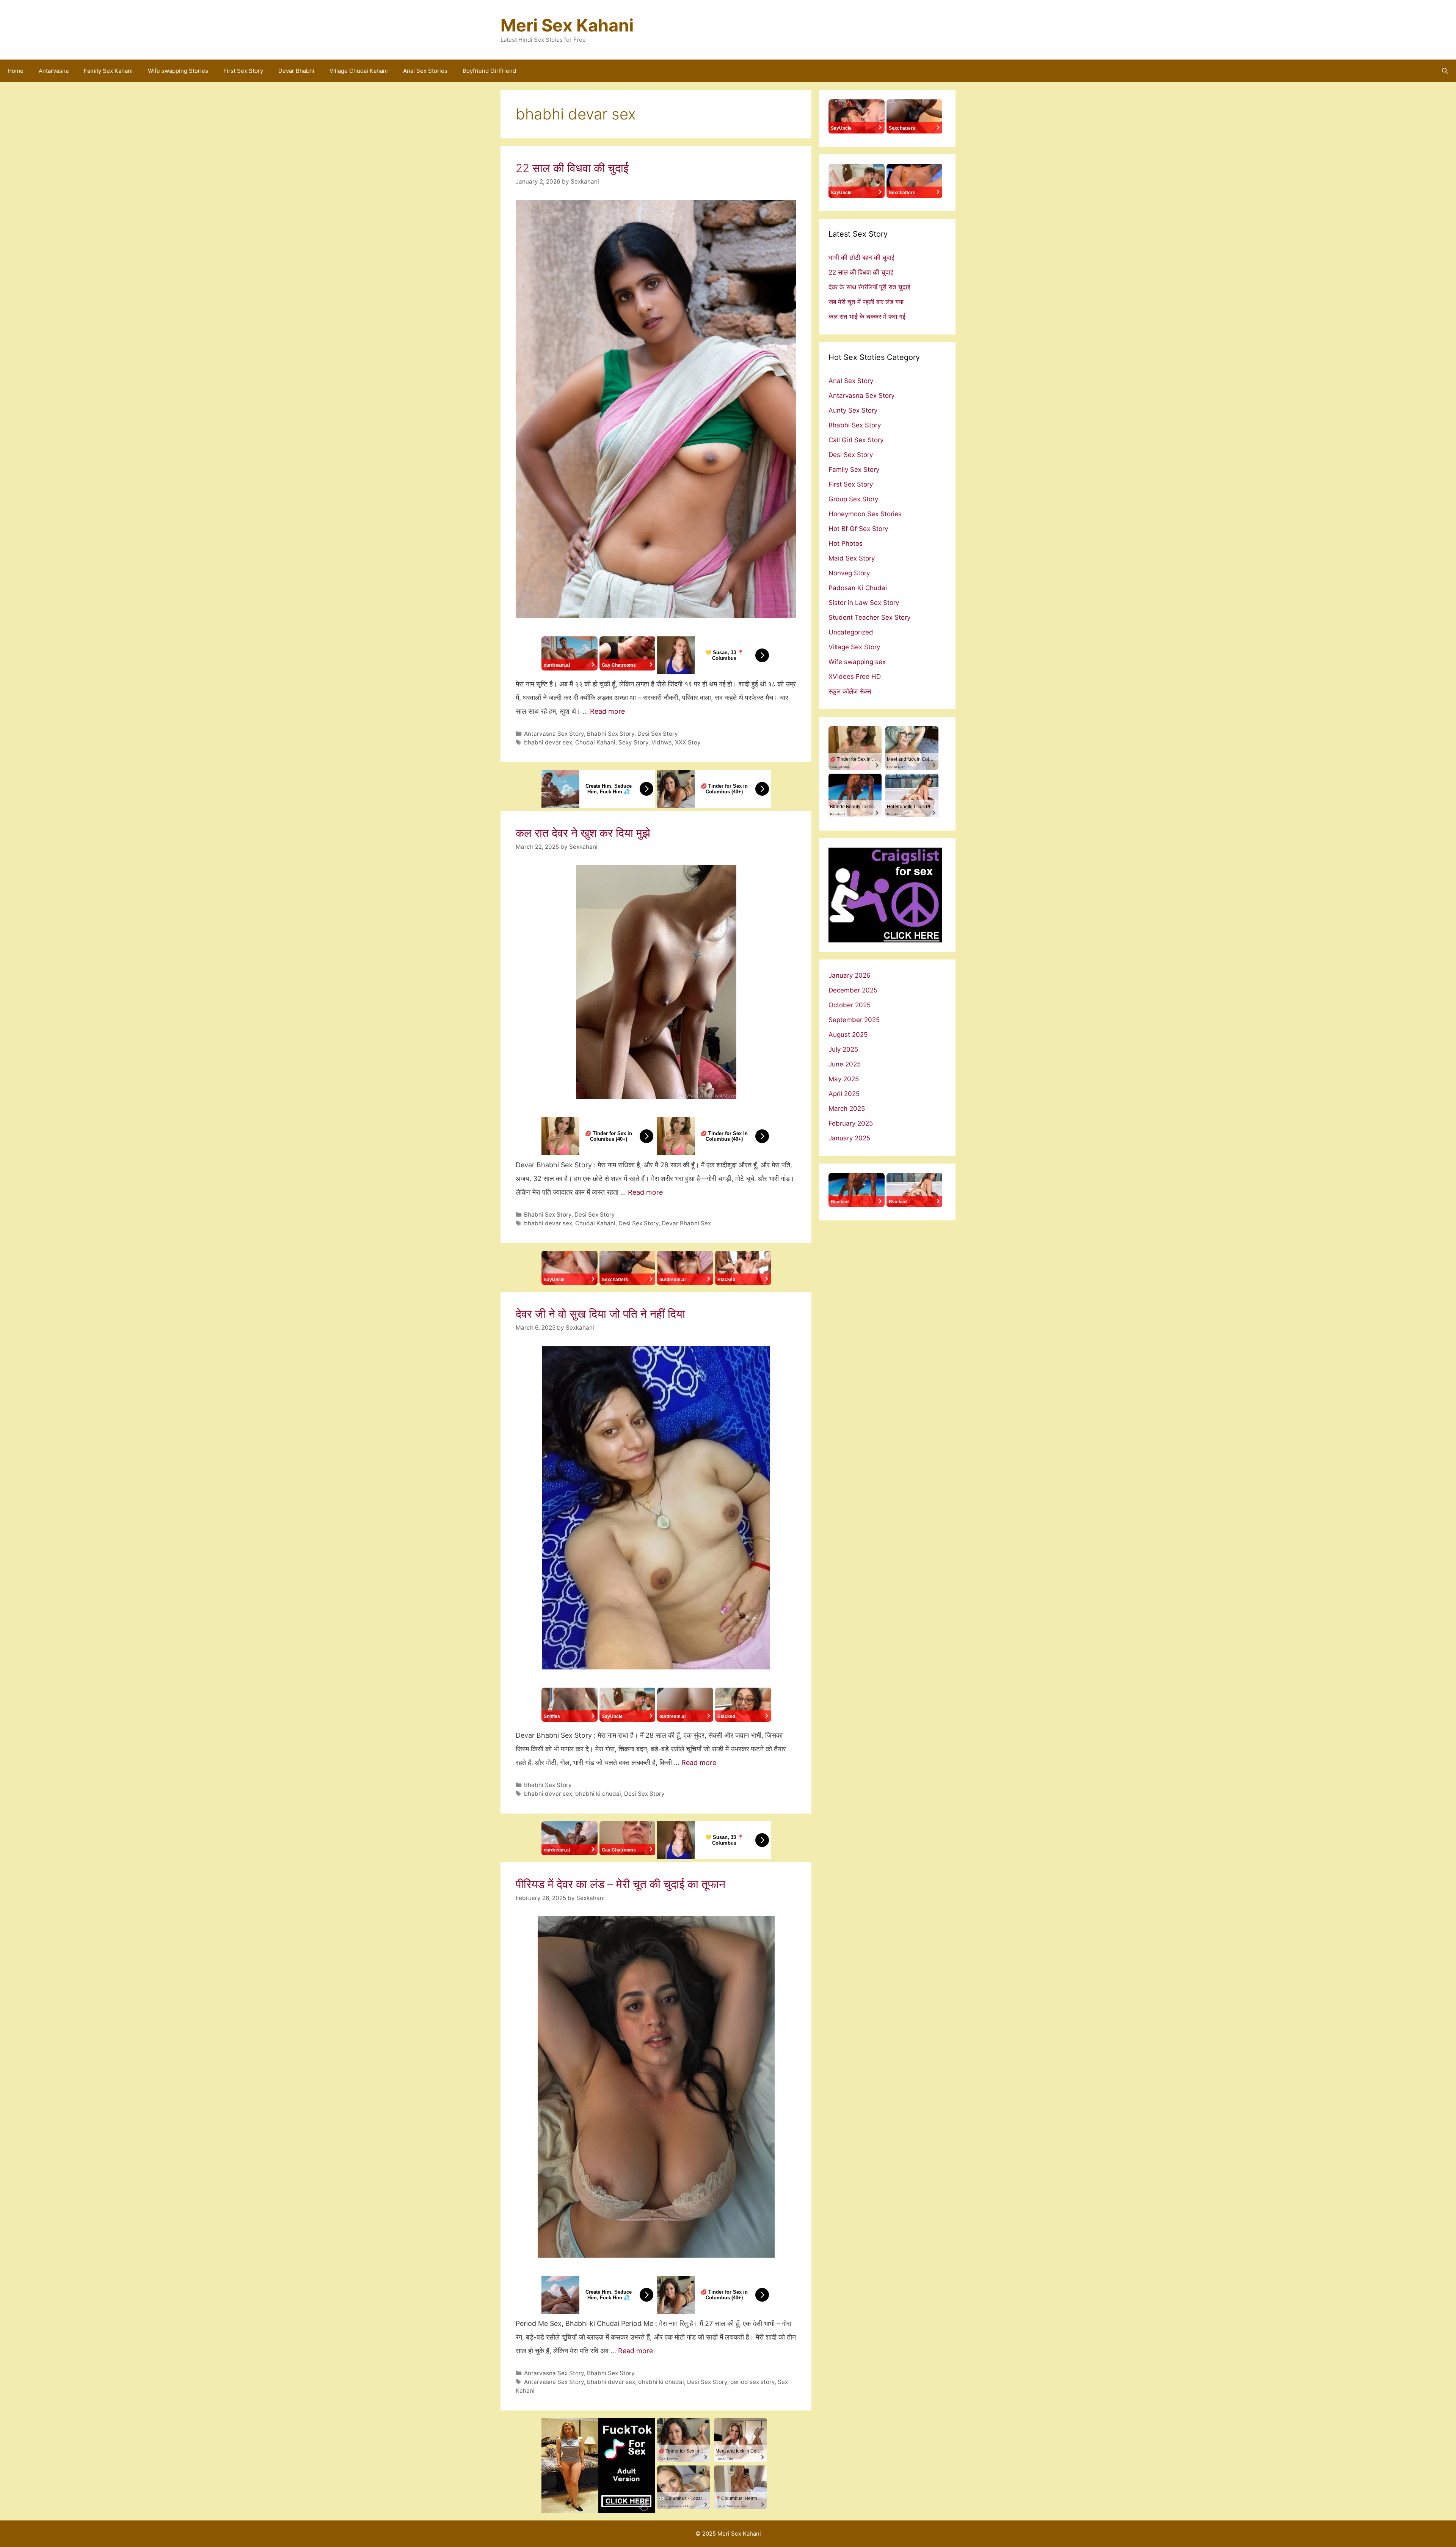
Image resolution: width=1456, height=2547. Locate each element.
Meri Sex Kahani (567, 25)
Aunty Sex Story (853, 410)
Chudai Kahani (595, 742)
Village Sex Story (854, 647)
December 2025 (853, 990)
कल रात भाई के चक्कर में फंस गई (867, 317)
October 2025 (850, 1005)
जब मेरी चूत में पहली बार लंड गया (866, 302)
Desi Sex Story (658, 734)
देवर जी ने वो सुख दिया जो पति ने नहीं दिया (600, 1314)
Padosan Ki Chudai (858, 588)
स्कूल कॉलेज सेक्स (850, 691)
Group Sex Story (853, 499)
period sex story (752, 2382)
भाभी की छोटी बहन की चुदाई (861, 258)
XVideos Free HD (855, 677)
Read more (607, 711)
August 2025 (848, 1035)
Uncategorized (851, 632)
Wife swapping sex (857, 662)
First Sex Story (243, 71)
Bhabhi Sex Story (611, 734)
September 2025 (854, 1020)
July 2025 (843, 1049)
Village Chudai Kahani (359, 71)
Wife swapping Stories (178, 71)
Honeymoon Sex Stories (865, 514)
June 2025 (845, 1064)
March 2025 (847, 1109)
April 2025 (844, 1094)
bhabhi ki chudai (598, 1794)
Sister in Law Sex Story (864, 603)
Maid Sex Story (852, 558)
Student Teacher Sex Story (869, 617)
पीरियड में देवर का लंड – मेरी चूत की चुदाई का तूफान (621, 1884)
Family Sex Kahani (108, 71)
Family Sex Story (854, 470)
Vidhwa (662, 742)
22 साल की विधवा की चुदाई (572, 168)
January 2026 (850, 975)
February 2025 (851, 1123)
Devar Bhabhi (296, 71)
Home (16, 71)
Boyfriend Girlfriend (489, 71)
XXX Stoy (688, 742)
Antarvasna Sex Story (554, 734)
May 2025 (844, 1079)
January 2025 (849, 1138)
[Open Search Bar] (1445, 71)
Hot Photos (846, 543)
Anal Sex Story (851, 381)
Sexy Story (633, 742)
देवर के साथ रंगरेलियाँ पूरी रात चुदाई (869, 287)
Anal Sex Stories (425, 71)
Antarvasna (54, 71)
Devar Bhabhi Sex (686, 1223)
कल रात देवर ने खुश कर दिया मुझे (583, 833)
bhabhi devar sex (548, 742)
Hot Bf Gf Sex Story (858, 529)
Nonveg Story (849, 573)
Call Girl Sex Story (856, 440)
